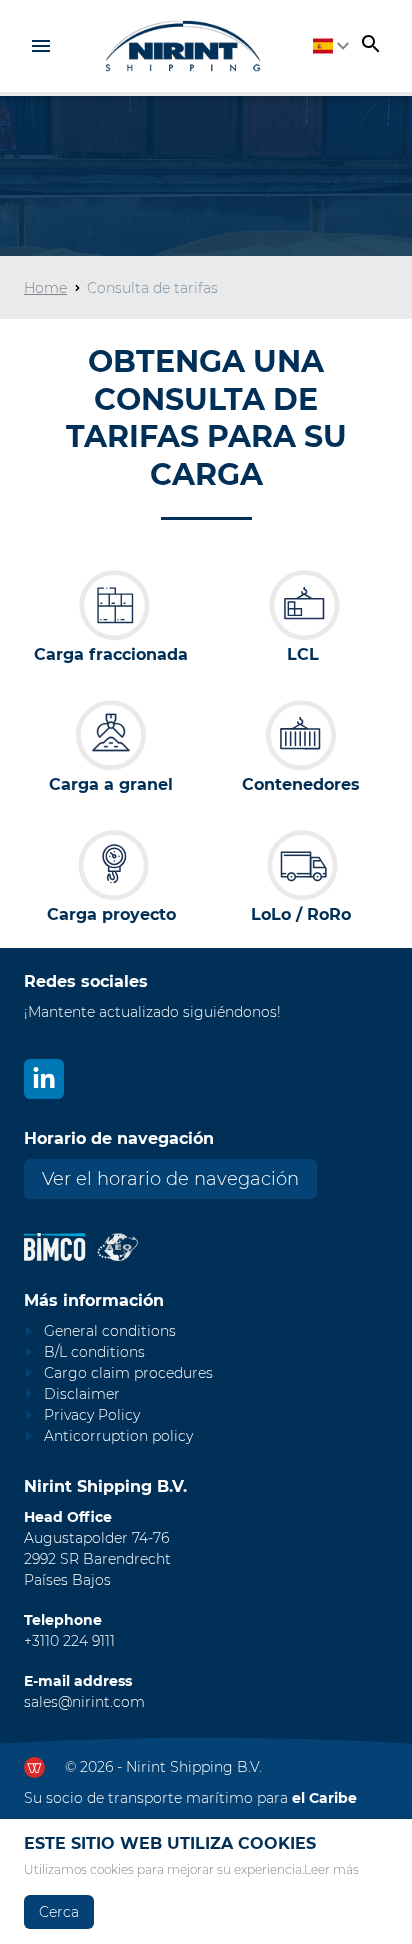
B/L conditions (94, 1352)
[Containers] (301, 735)
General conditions (110, 1331)
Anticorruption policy (118, 1436)
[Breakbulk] (111, 605)
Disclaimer (82, 1394)
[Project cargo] (111, 865)
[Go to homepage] (182, 46)
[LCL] (303, 605)
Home (45, 288)
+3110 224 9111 (69, 1641)
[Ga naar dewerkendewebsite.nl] (34, 1767)
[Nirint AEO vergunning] (117, 1247)
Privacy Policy (92, 1415)
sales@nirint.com (84, 1702)
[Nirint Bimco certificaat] (60, 1247)
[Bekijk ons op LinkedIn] (44, 1079)
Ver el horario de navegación (170, 1179)
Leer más (331, 1869)
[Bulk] (111, 735)
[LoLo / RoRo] (301, 865)
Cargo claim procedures (128, 1373)
